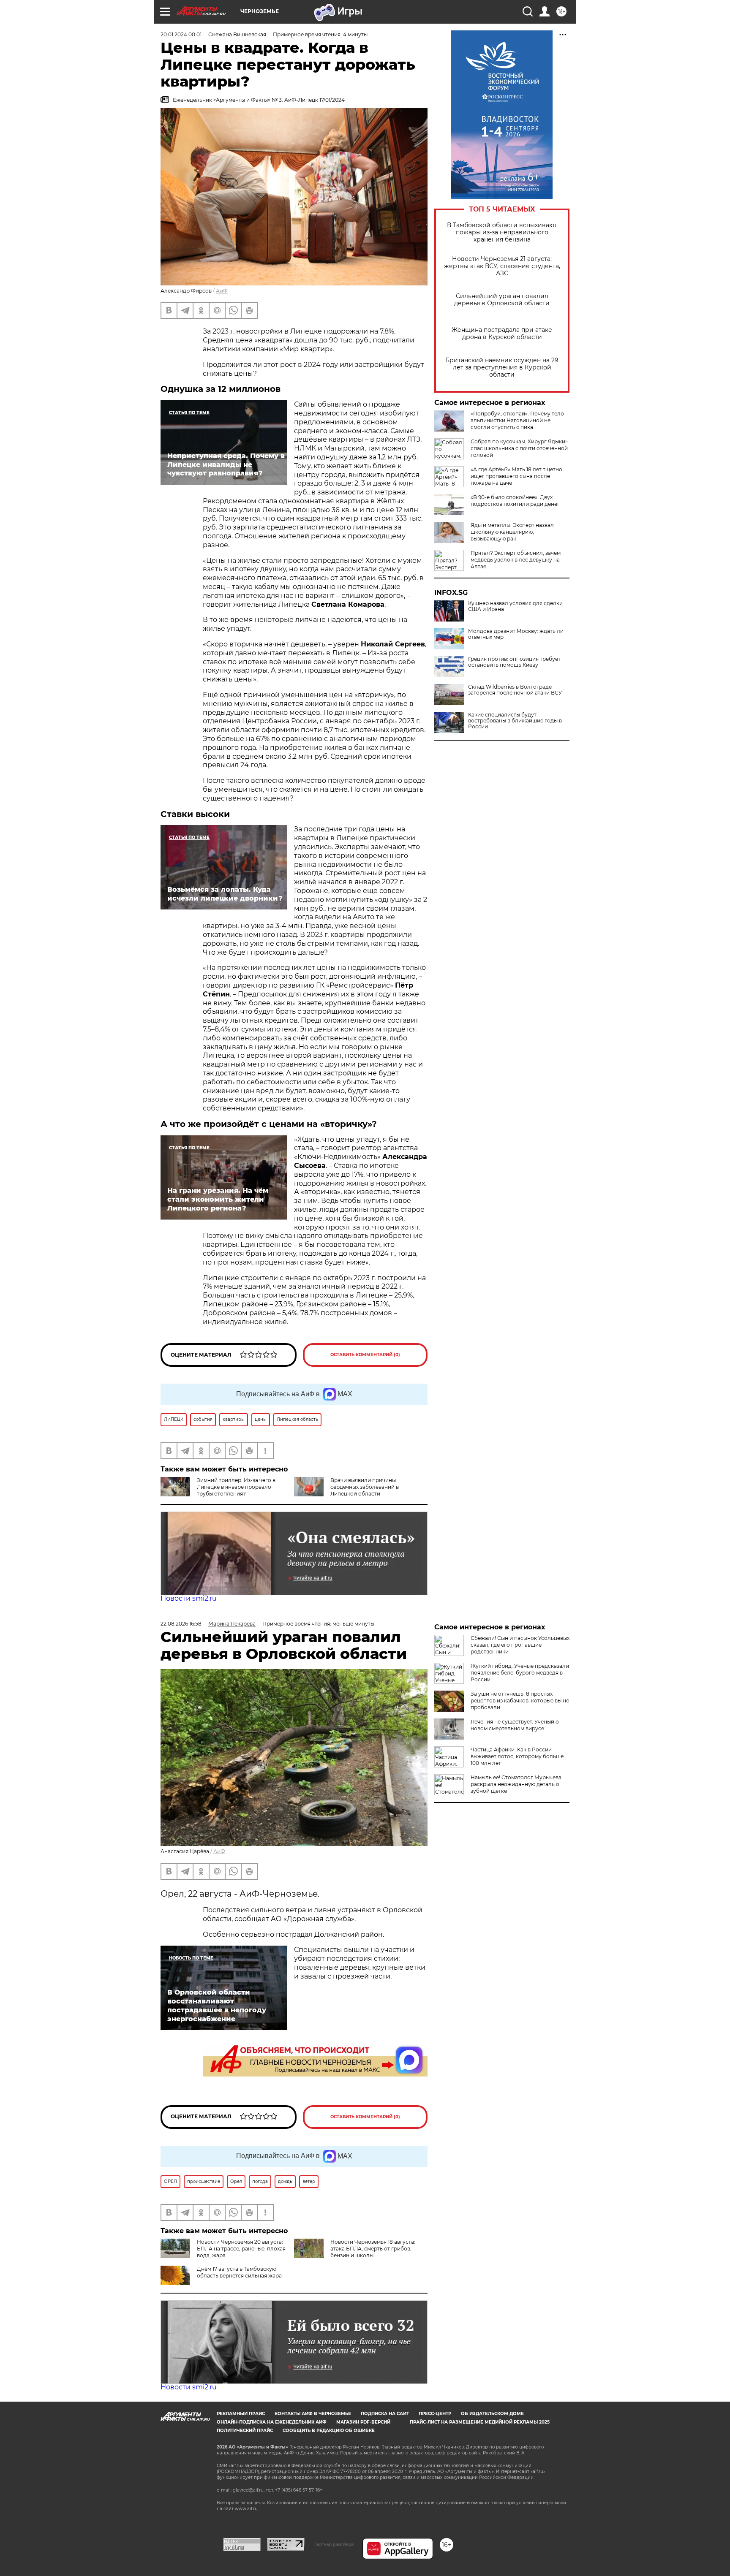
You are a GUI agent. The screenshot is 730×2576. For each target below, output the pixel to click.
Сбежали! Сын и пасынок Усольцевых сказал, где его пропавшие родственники (520, 1645)
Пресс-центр (435, 2414)
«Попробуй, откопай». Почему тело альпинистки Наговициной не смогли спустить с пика (517, 420)
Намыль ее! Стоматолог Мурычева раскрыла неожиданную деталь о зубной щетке (516, 1784)
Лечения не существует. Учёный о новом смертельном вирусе (515, 1725)
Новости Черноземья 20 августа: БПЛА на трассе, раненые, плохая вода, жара (241, 2249)
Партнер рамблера (334, 2544)
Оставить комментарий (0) (365, 1355)
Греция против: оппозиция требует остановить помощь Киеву (514, 662)
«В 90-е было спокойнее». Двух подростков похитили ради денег (515, 501)
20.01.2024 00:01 (181, 34)
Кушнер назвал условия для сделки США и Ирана (515, 606)
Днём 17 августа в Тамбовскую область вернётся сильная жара (239, 2272)
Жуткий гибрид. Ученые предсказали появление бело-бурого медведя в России (520, 1673)
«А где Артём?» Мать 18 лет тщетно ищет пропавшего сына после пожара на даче (516, 476)
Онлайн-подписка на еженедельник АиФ (272, 2422)
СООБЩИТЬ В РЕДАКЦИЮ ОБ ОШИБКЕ (329, 2431)
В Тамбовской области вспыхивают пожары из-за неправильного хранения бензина (502, 232)
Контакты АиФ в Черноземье (313, 2414)
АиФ (222, 291)
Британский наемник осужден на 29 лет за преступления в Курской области (502, 368)
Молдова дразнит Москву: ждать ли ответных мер (516, 634)
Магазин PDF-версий (363, 2422)
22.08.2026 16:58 (181, 1624)
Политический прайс (245, 2431)
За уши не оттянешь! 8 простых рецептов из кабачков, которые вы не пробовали (520, 1701)
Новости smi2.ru (189, 1598)
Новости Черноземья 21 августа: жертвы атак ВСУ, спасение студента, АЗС (502, 266)
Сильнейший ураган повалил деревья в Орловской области (502, 300)
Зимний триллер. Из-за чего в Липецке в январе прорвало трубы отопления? (236, 1487)
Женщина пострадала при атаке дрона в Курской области (502, 334)
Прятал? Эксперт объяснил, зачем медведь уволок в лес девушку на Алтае (516, 560)
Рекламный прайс (241, 2414)
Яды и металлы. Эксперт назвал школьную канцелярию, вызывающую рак (512, 532)
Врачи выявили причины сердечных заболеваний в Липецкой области (365, 1487)
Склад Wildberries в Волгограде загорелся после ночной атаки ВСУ (515, 690)
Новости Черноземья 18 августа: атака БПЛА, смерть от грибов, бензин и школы (373, 2249)
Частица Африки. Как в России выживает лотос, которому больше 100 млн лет (517, 1756)
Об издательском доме (492, 2414)
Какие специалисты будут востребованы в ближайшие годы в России (515, 721)
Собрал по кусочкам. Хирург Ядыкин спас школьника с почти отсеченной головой (520, 448)
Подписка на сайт (385, 2414)
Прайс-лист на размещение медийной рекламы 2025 (480, 2422)
